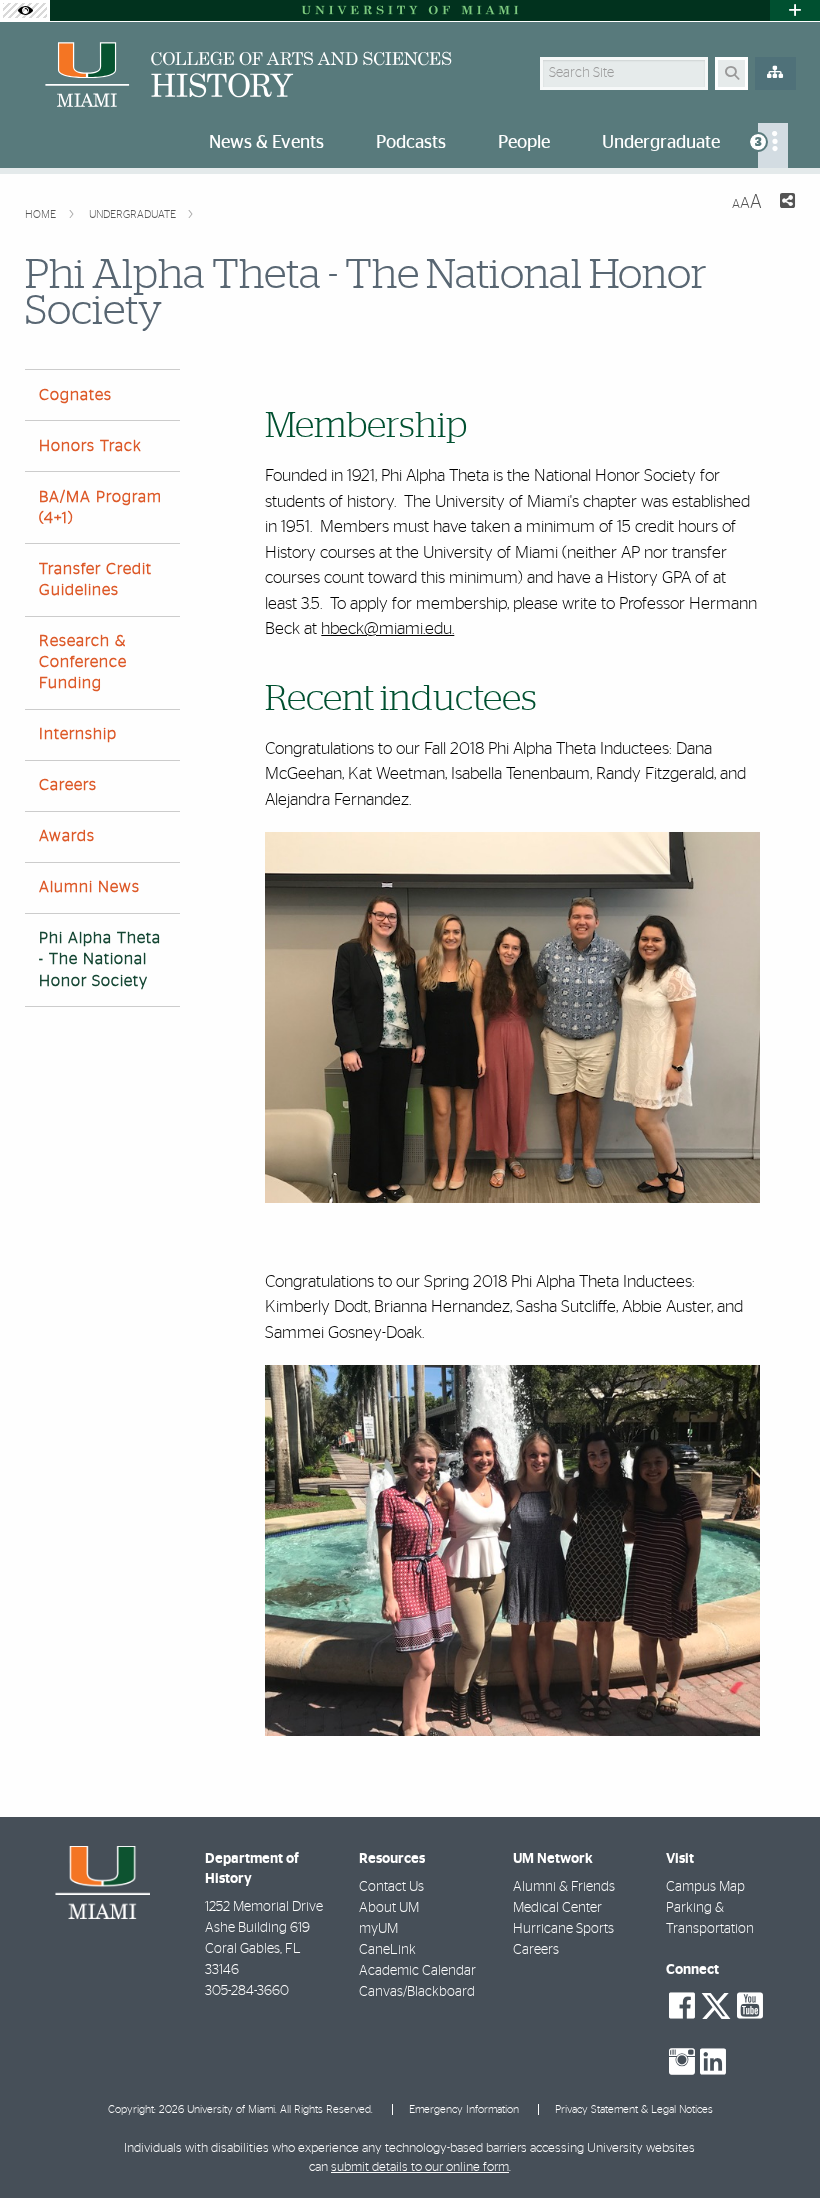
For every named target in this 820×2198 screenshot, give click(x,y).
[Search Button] (731, 73)
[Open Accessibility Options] (25, 10)
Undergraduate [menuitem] (661, 143)
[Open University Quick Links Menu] (795, 10)
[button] (776, 2142)
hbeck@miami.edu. (387, 628)
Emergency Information (464, 2109)
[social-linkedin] (713, 2062)
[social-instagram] (682, 2062)
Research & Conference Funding (83, 662)
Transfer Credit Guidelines (95, 579)
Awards (67, 836)
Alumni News (89, 887)
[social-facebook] (682, 2006)
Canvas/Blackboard (417, 1992)
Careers (68, 785)
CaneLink (387, 1950)
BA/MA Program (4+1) (100, 507)
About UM (389, 1908)
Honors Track (90, 446)
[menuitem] (773, 145)
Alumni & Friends (564, 1887)
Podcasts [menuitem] (411, 143)
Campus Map (705, 1887)
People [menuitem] (524, 143)
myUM (378, 1929)
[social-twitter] (716, 2004)
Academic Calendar (417, 1971)
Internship (78, 734)
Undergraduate (134, 214)
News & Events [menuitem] (266, 143)
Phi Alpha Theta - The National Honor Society (100, 959)
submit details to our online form (420, 2167)
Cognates (75, 395)
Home (42, 214)
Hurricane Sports (563, 1929)
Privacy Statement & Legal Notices (634, 2109)
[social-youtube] (750, 2006)
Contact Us (391, 1887)
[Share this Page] (786, 203)
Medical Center (557, 1908)
